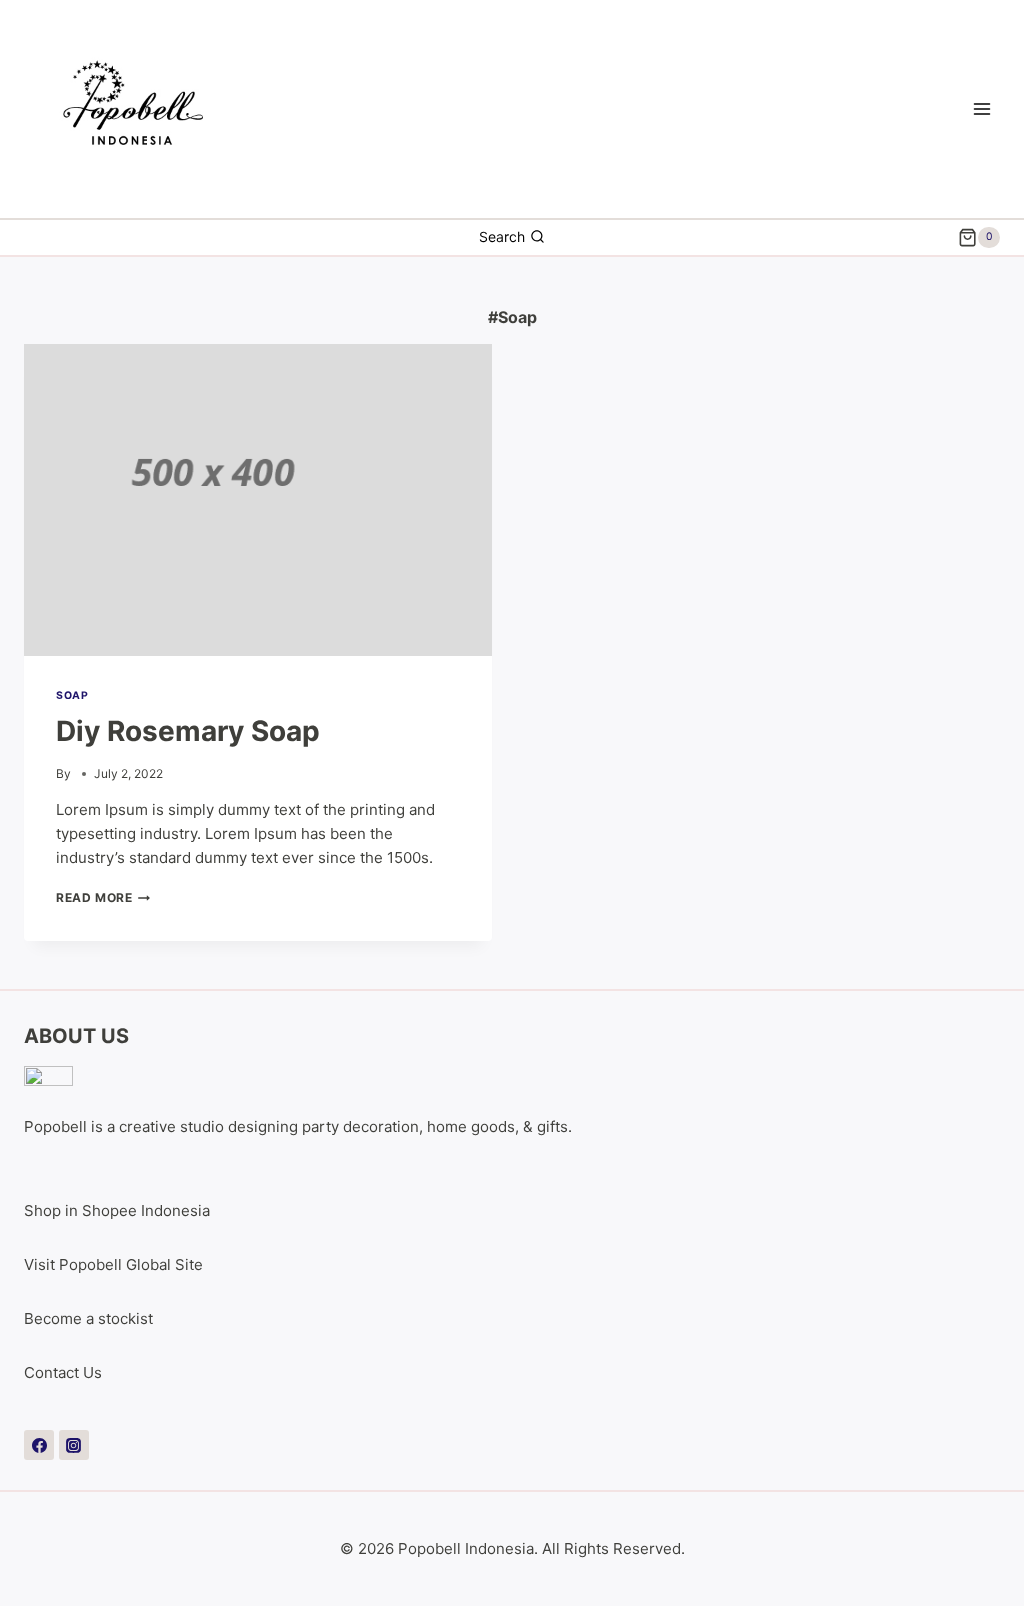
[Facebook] (39, 1445)
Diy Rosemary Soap (188, 731)
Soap (72, 695)
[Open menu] (981, 108)
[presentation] (258, 500)
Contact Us (63, 1372)
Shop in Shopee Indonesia (117, 1210)
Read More (103, 897)
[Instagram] (74, 1445)
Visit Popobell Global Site (113, 1264)
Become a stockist (88, 1318)
